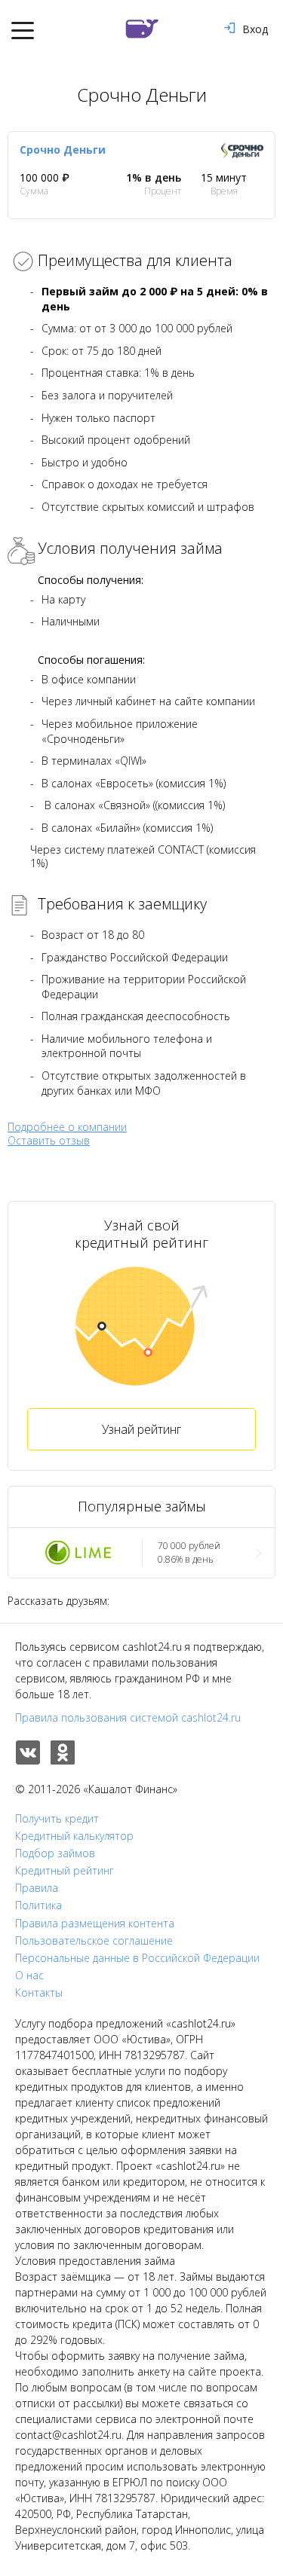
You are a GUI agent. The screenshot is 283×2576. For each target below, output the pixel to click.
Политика (38, 1905)
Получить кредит (57, 1819)
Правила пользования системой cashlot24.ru (128, 1717)
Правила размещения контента (95, 1924)
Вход (255, 29)
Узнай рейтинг (141, 1429)
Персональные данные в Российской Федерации (137, 1958)
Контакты (39, 1993)
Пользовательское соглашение (94, 1941)
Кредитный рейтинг (65, 1871)
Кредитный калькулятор (74, 1836)
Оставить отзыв (49, 1141)
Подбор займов (55, 1853)
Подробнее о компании (67, 1127)
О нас (29, 1976)
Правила (37, 1888)
